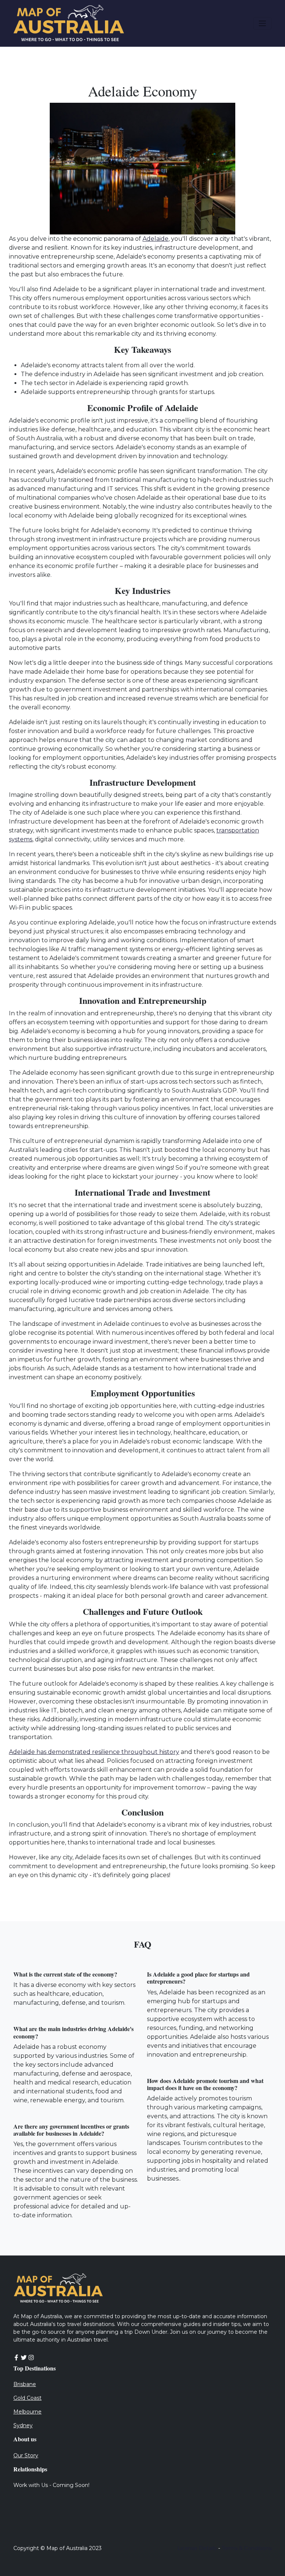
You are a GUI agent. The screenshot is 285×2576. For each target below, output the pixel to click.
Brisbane (25, 2384)
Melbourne (27, 2412)
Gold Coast (27, 2398)
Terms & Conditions (247, 2548)
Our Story (26, 2455)
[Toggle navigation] (262, 23)
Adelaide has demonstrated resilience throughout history (94, 1752)
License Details (197, 2548)
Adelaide (155, 239)
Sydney (23, 2425)
